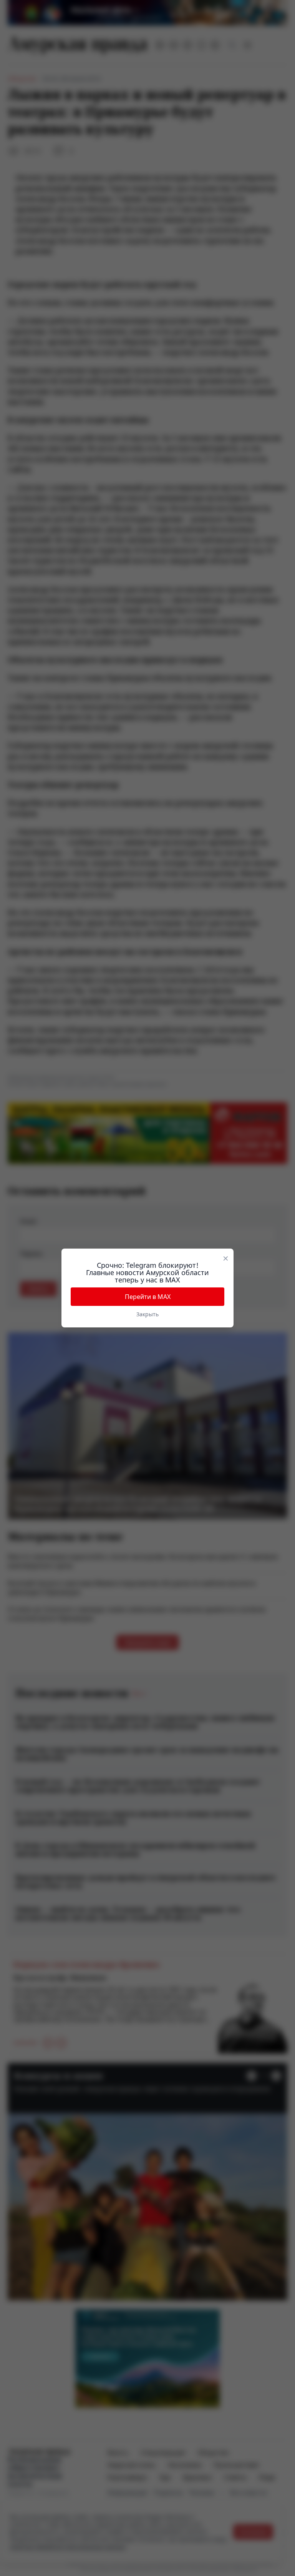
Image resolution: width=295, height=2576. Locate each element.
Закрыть (147, 1314)
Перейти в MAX (148, 1297)
